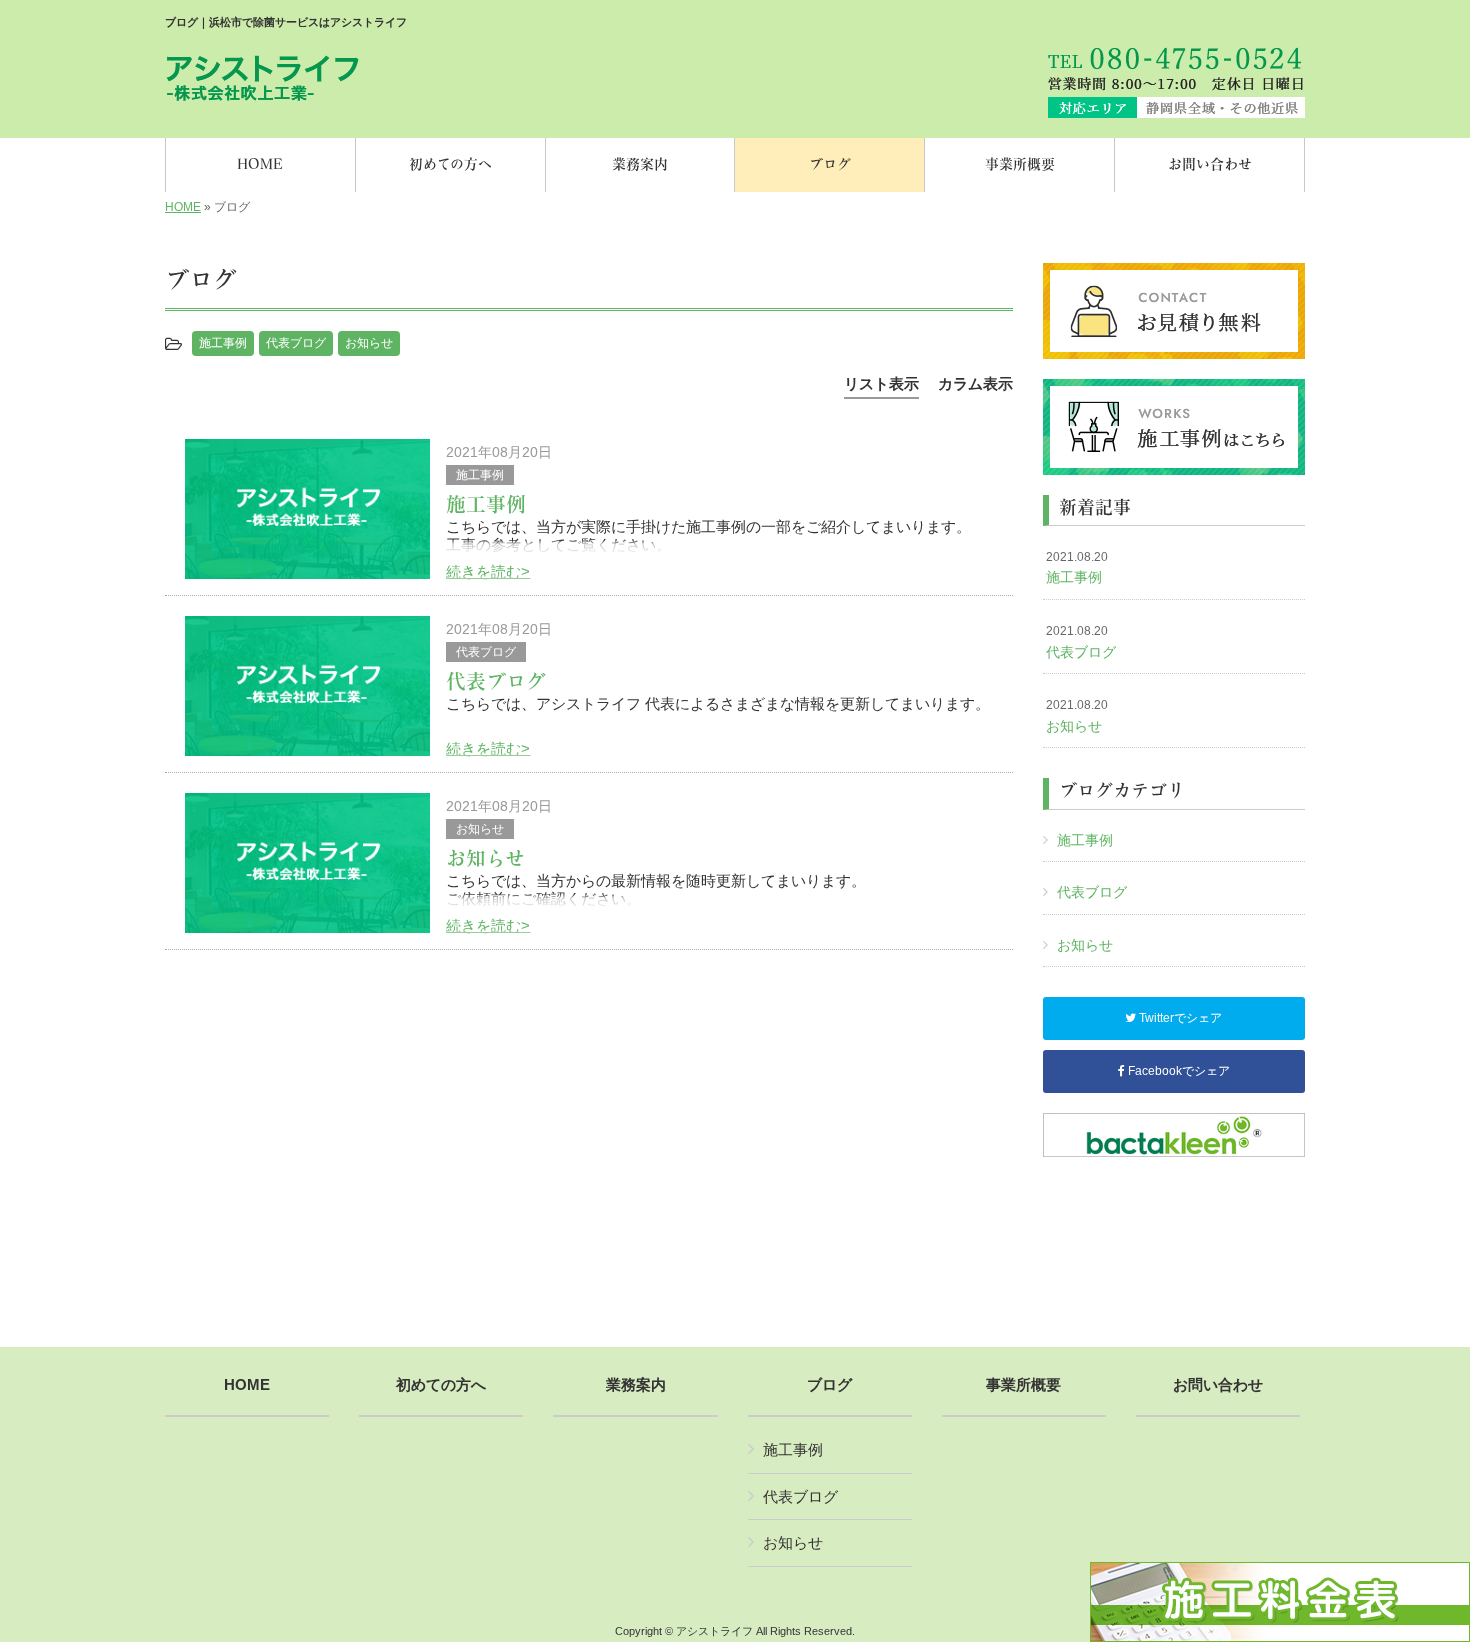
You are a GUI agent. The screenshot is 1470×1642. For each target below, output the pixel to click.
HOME (183, 207)
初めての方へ (441, 1385)
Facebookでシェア (1177, 1071)
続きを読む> (488, 571)
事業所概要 (1023, 1385)
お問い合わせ (1218, 1385)
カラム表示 (975, 383)
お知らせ (369, 343)
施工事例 (223, 343)
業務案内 (636, 1385)
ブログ (829, 1385)
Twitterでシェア (1179, 1018)
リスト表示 (881, 383)
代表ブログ (296, 343)
